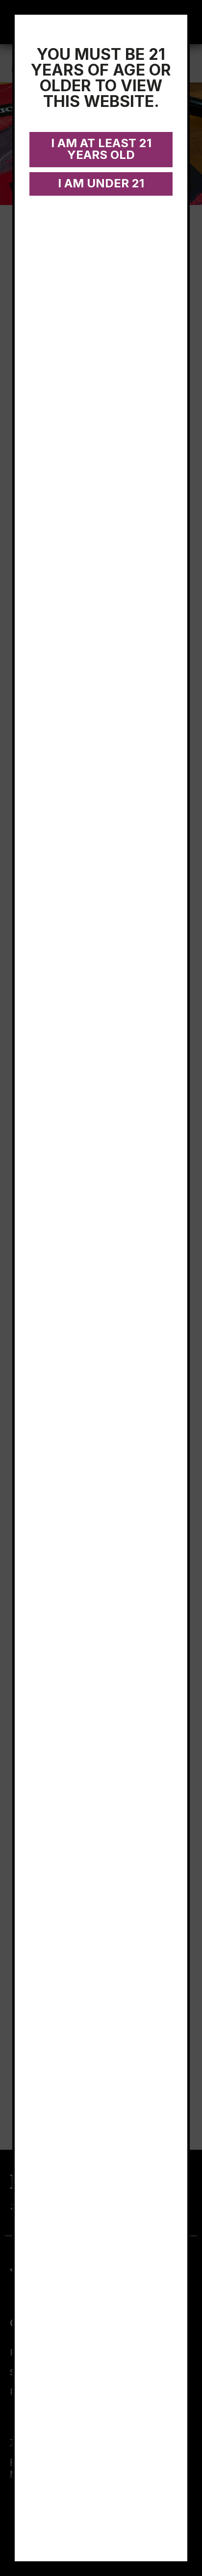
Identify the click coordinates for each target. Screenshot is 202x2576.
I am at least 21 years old (101, 149)
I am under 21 (101, 183)
